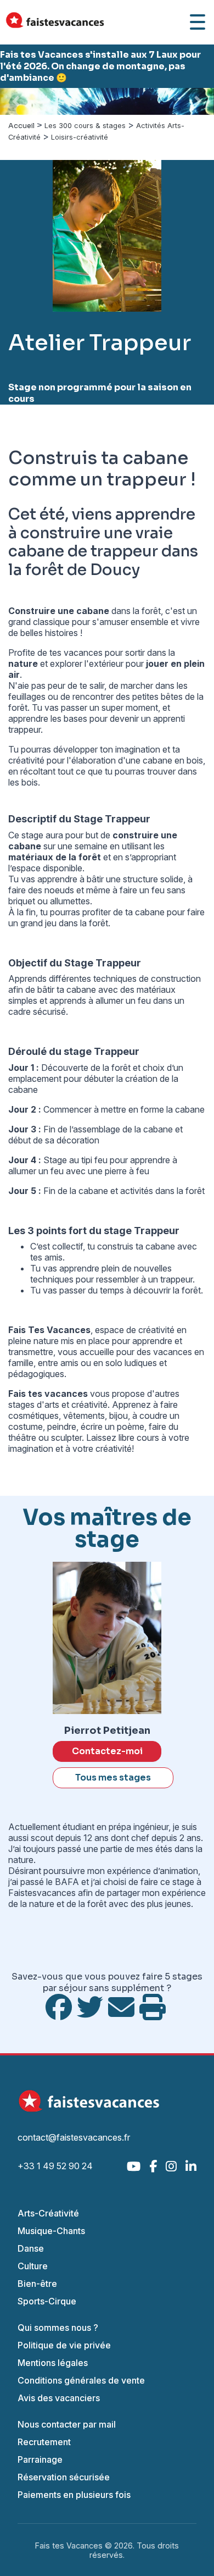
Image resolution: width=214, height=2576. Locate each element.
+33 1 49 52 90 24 (55, 2166)
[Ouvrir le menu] (198, 22)
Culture (33, 2266)
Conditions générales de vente (81, 2380)
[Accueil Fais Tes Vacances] (55, 22)
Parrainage (40, 2459)
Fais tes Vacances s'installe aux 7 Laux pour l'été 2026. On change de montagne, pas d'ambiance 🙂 (100, 66)
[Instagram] (171, 2166)
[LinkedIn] (191, 2166)
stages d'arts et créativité (58, 1405)
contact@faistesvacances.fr (74, 2137)
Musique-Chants (51, 2231)
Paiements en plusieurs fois (74, 2495)
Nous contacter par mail (67, 2424)
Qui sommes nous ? (58, 2328)
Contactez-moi (107, 1751)
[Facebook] (153, 2166)
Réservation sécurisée (64, 2477)
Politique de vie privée (64, 2345)
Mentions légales (53, 2363)
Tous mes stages (113, 1778)
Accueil (21, 126)
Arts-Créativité (48, 2213)
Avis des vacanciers (59, 2398)
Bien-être (37, 2284)
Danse (31, 2248)
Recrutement (44, 2442)
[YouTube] (134, 2166)
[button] (16, 101)
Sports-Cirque (47, 2301)
